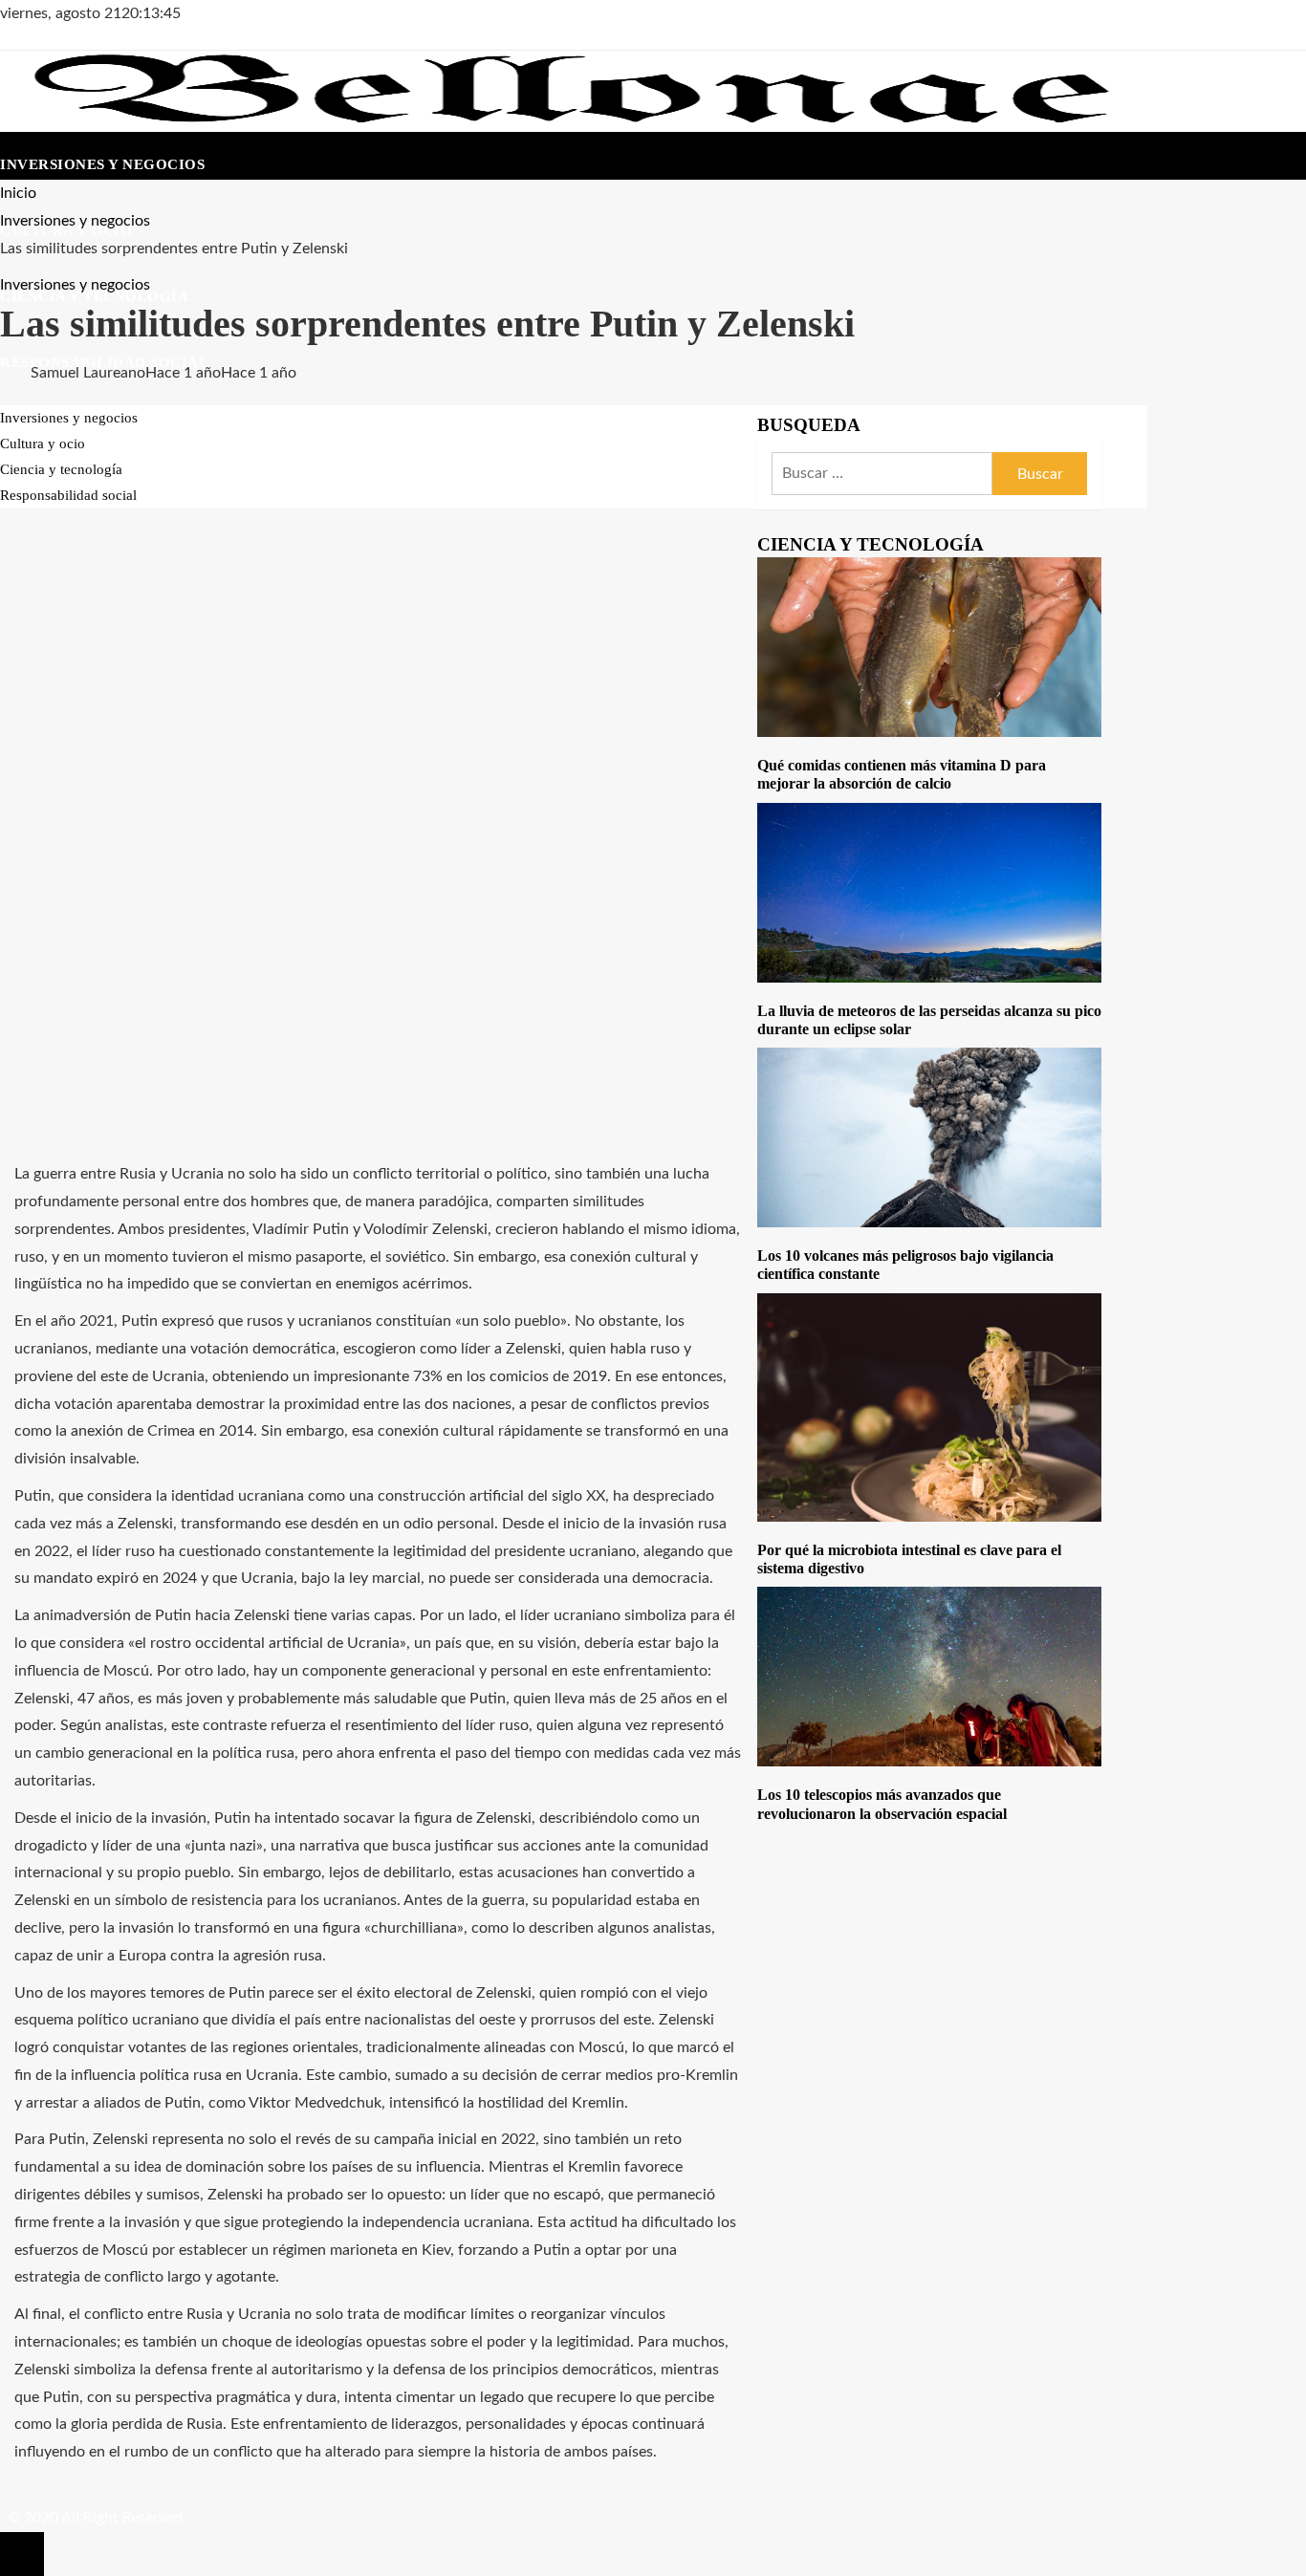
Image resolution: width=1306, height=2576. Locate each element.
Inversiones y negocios (75, 285)
